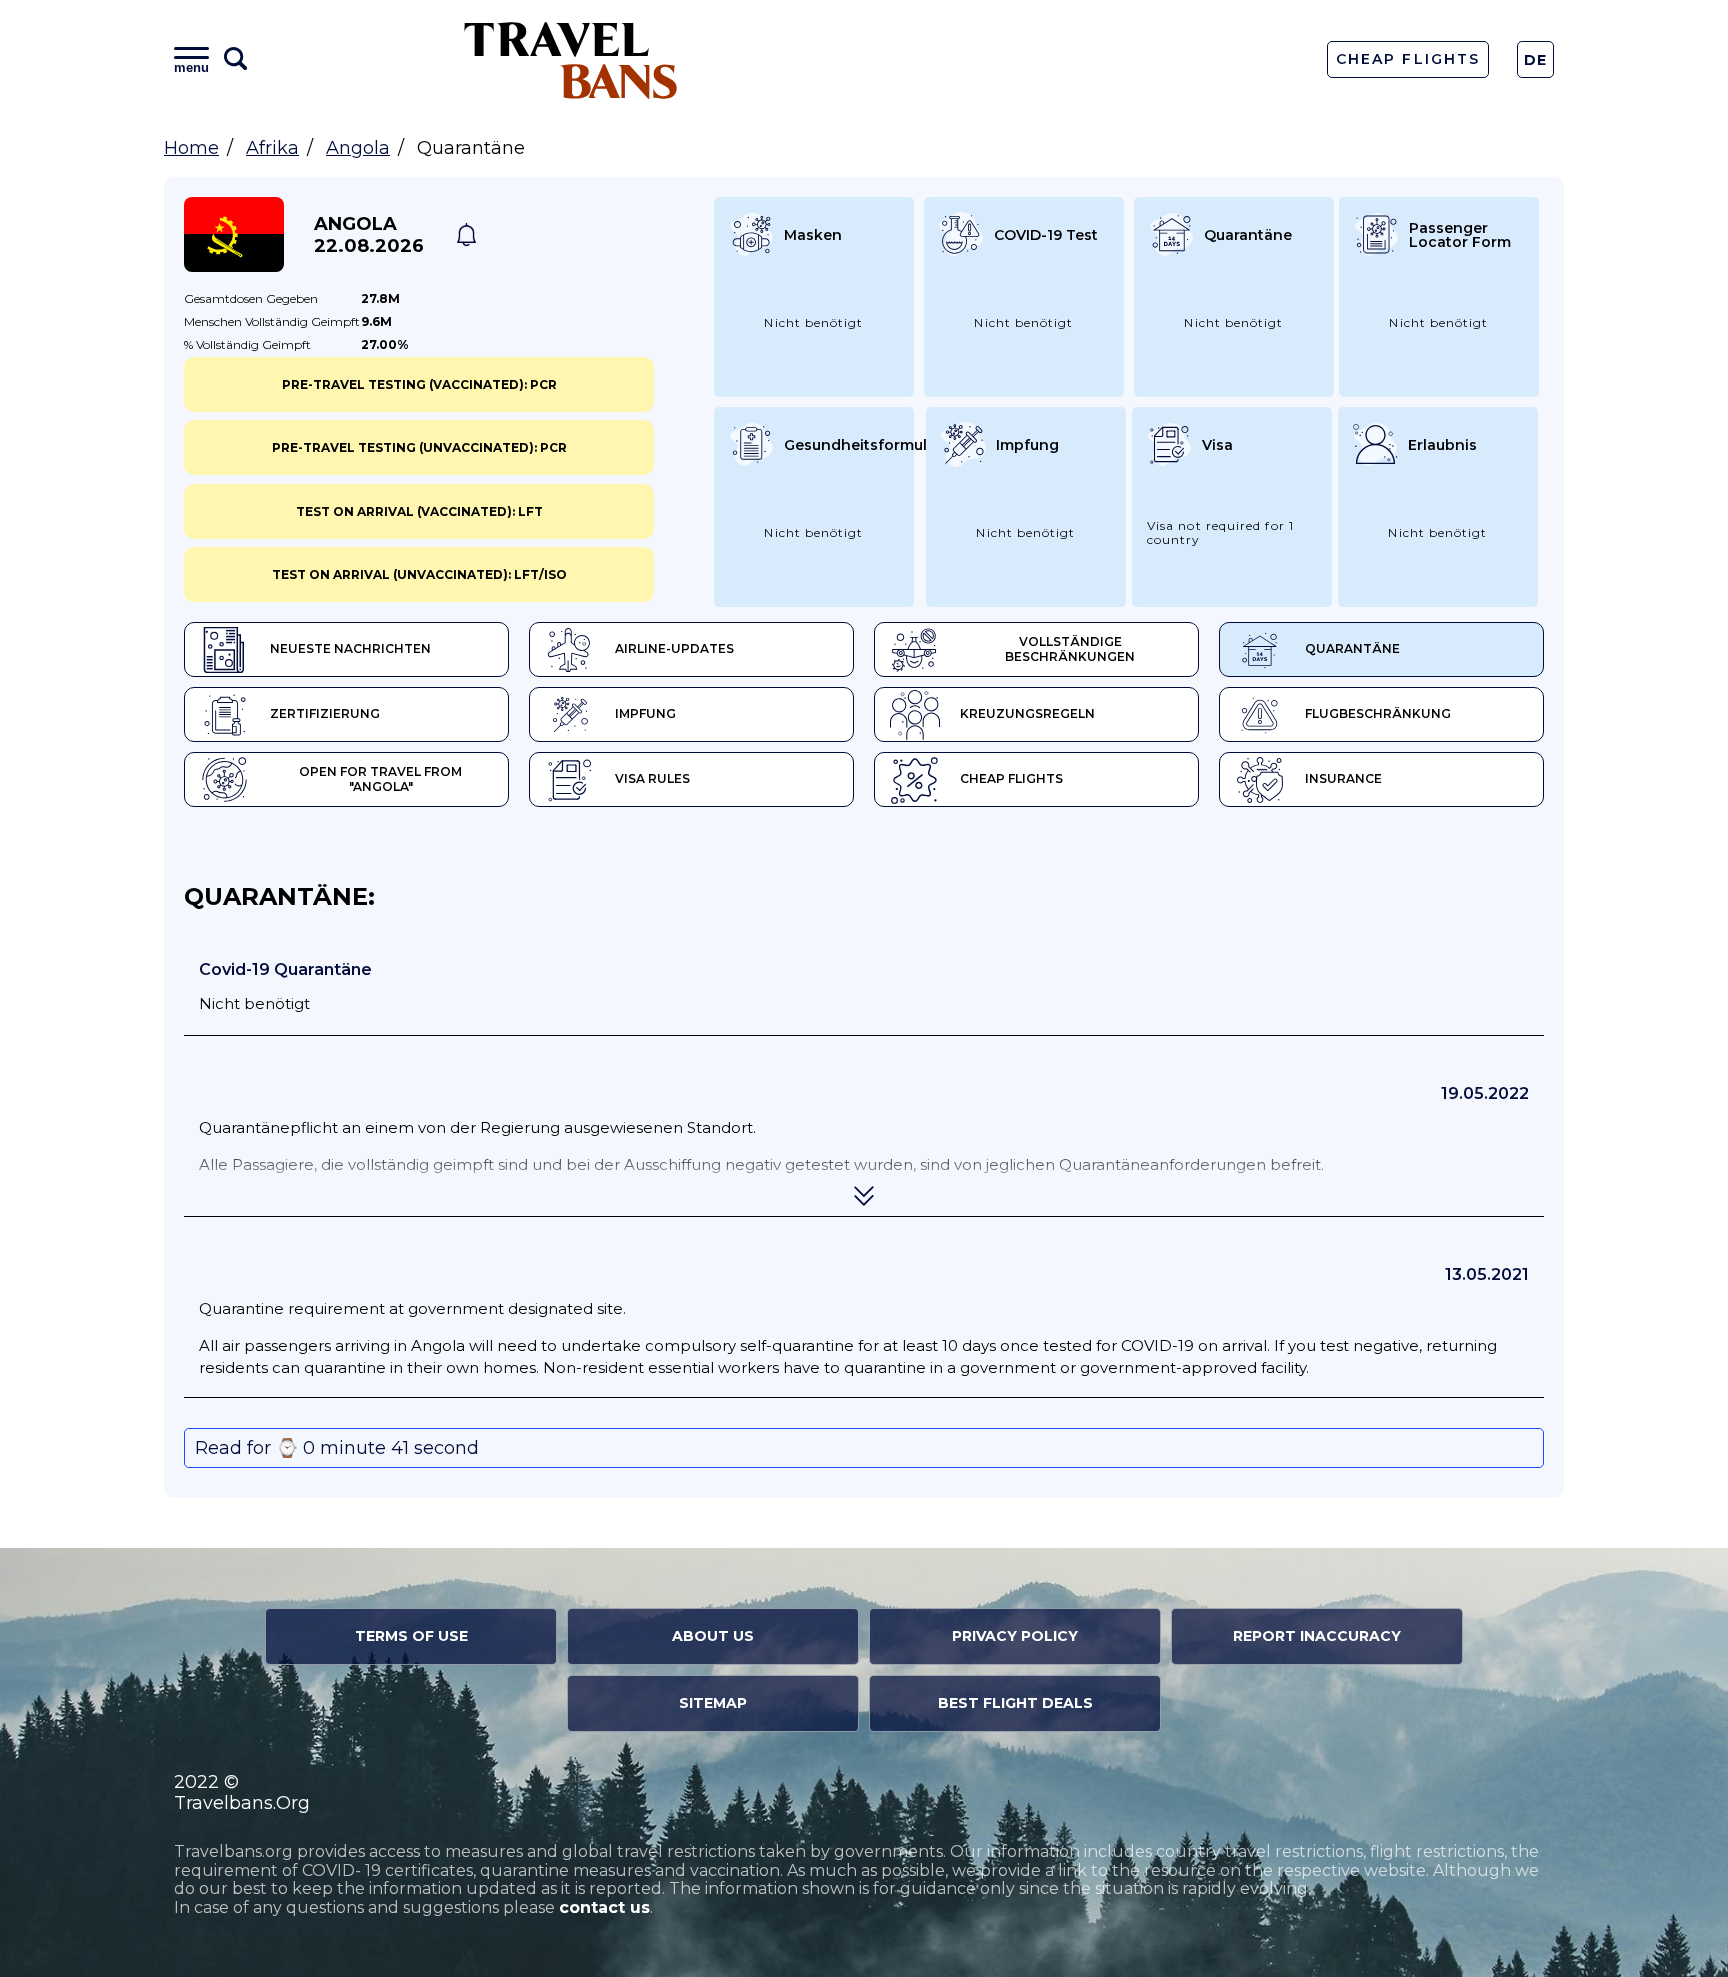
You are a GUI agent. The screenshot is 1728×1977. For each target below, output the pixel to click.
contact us (604, 1907)
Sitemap (713, 1703)
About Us (713, 1636)
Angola (358, 148)
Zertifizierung (325, 713)
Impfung (645, 713)
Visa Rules (652, 778)
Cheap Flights (1407, 59)
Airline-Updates (674, 648)
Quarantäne (1352, 648)
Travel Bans (571, 59)
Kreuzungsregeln (1027, 713)
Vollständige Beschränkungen (1070, 649)
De (1536, 60)
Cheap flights (1011, 778)
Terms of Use (411, 1636)
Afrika (272, 148)
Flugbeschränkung (1378, 713)
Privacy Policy (1015, 1636)
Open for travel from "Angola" (380, 779)
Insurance (1343, 778)
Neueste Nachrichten (350, 648)
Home (191, 148)
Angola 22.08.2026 (369, 235)
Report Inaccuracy (1317, 1636)
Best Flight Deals (1015, 1703)
